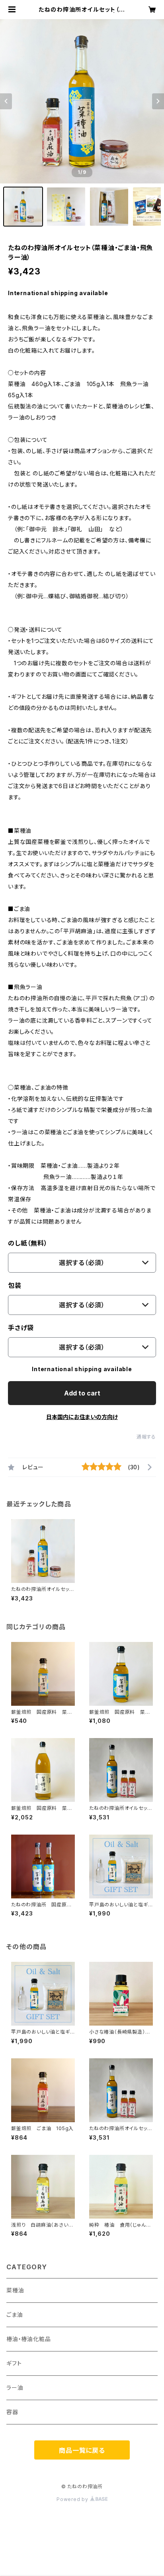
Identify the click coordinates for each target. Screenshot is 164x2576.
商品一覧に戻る (82, 2450)
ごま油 (15, 2315)
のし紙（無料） (28, 1243)
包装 (15, 1285)
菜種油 (15, 2290)
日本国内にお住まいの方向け (82, 1417)
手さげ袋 (21, 1328)
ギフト (14, 2363)
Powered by (73, 2499)
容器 (12, 2412)
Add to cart (82, 1393)
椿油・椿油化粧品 (28, 2339)
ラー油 (15, 2388)
